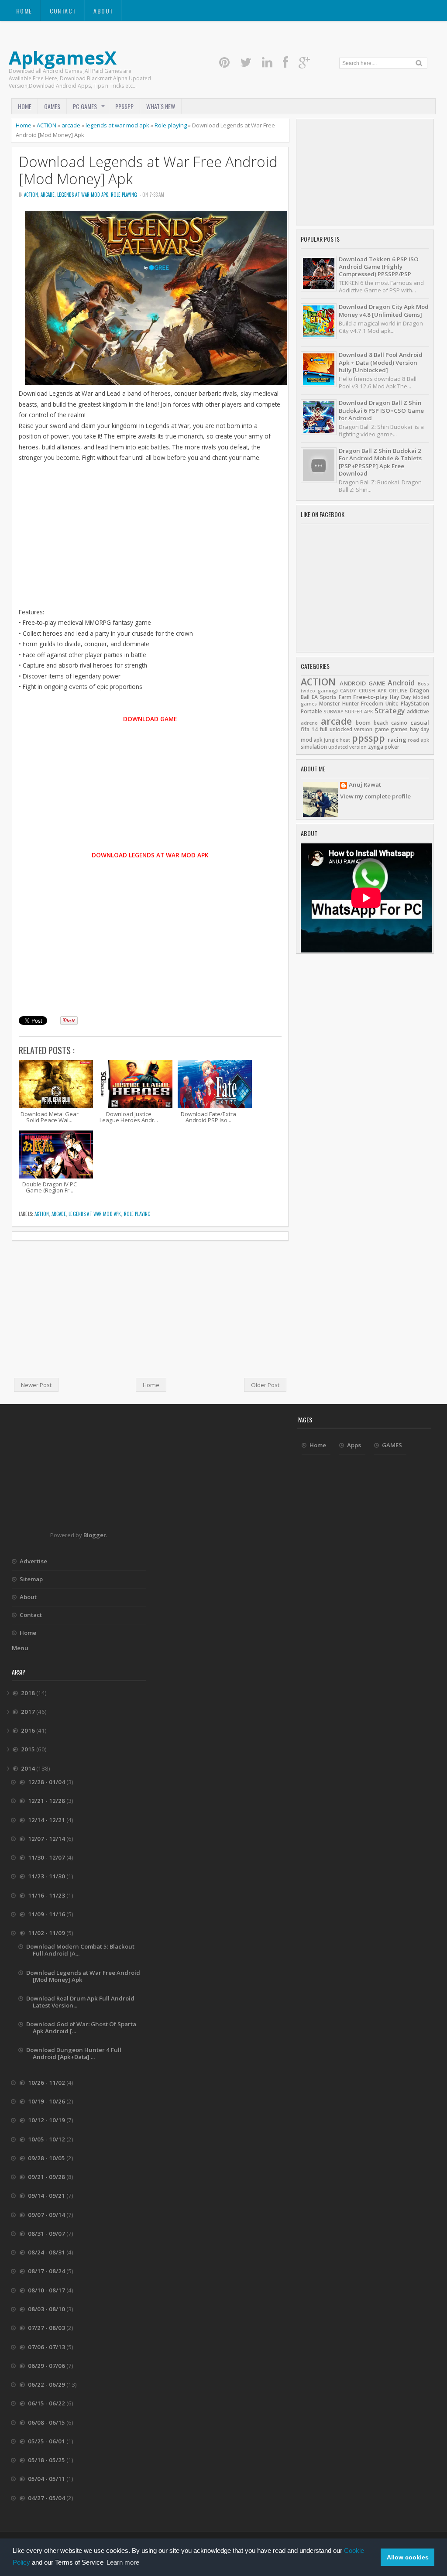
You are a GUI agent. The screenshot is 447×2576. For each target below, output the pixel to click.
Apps (354, 1445)
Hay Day (400, 697)
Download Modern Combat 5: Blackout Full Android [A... (80, 1950)
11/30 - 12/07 (47, 1857)
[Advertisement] (150, 546)
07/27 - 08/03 (47, 2328)
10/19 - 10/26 (47, 2101)
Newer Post (36, 1385)
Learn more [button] (123, 2562)
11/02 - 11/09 (47, 1933)
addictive (418, 711)
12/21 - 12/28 (47, 1801)
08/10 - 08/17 (47, 2290)
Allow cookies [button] (408, 2557)
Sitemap (31, 1579)
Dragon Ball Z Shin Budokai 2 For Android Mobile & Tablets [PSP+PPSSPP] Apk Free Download (380, 462)
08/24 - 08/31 (47, 2252)
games (399, 729)
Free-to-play (370, 697)
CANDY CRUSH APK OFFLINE (374, 691)
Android (401, 683)
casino (399, 723)
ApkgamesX (63, 57)
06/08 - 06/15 (47, 2422)
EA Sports (324, 697)
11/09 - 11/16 (47, 1914)
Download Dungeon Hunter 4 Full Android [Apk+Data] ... (74, 2053)
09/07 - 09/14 (47, 2215)
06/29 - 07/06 (47, 2366)
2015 (29, 1749)
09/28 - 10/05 (47, 2158)
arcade (71, 125)
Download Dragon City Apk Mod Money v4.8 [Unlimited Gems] (384, 310)
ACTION (46, 125)
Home (24, 11)
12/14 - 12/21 (47, 1820)
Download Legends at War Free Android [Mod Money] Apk (148, 170)
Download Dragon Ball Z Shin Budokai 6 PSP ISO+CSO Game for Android (381, 410)
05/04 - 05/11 (47, 2479)
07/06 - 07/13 (47, 2347)
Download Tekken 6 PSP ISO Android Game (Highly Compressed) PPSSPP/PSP (379, 267)
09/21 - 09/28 (47, 2177)
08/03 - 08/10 (47, 2309)
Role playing (171, 125)
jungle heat (337, 740)
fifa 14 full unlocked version (337, 729)
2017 (29, 1712)
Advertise (33, 1561)
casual (420, 723)
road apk (418, 740)
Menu (20, 1648)
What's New (161, 106)
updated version (347, 747)
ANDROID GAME (362, 683)
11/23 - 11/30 (47, 1876)
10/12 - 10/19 (47, 2120)
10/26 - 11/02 (47, 2083)
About (103, 11)
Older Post (265, 1385)
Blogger (95, 1535)
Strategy (390, 711)
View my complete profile (375, 796)
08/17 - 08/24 (47, 2271)
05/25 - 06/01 (47, 2441)
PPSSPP (124, 106)
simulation (314, 747)
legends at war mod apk (117, 125)
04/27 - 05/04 (47, 2498)
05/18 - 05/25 (47, 2460)
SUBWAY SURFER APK (348, 712)
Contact (63, 11)
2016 (29, 1730)
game (382, 729)
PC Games (85, 106)
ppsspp (368, 738)
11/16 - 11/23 (47, 1895)
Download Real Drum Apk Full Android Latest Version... (80, 2002)
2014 (29, 1768)
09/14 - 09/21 (47, 2196)
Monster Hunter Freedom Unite (359, 704)
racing (397, 740)
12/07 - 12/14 (47, 1839)
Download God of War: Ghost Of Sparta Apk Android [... (81, 2028)
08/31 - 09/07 (47, 2233)
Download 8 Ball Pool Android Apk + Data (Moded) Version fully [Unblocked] (381, 362)
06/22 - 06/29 (47, 2384)
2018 (29, 1693)
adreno (309, 723)
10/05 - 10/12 (47, 2139)
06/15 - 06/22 (47, 2403)
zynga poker (384, 747)
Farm (345, 697)
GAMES (52, 106)
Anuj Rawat (365, 785)
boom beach (372, 723)
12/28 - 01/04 (47, 1782)
